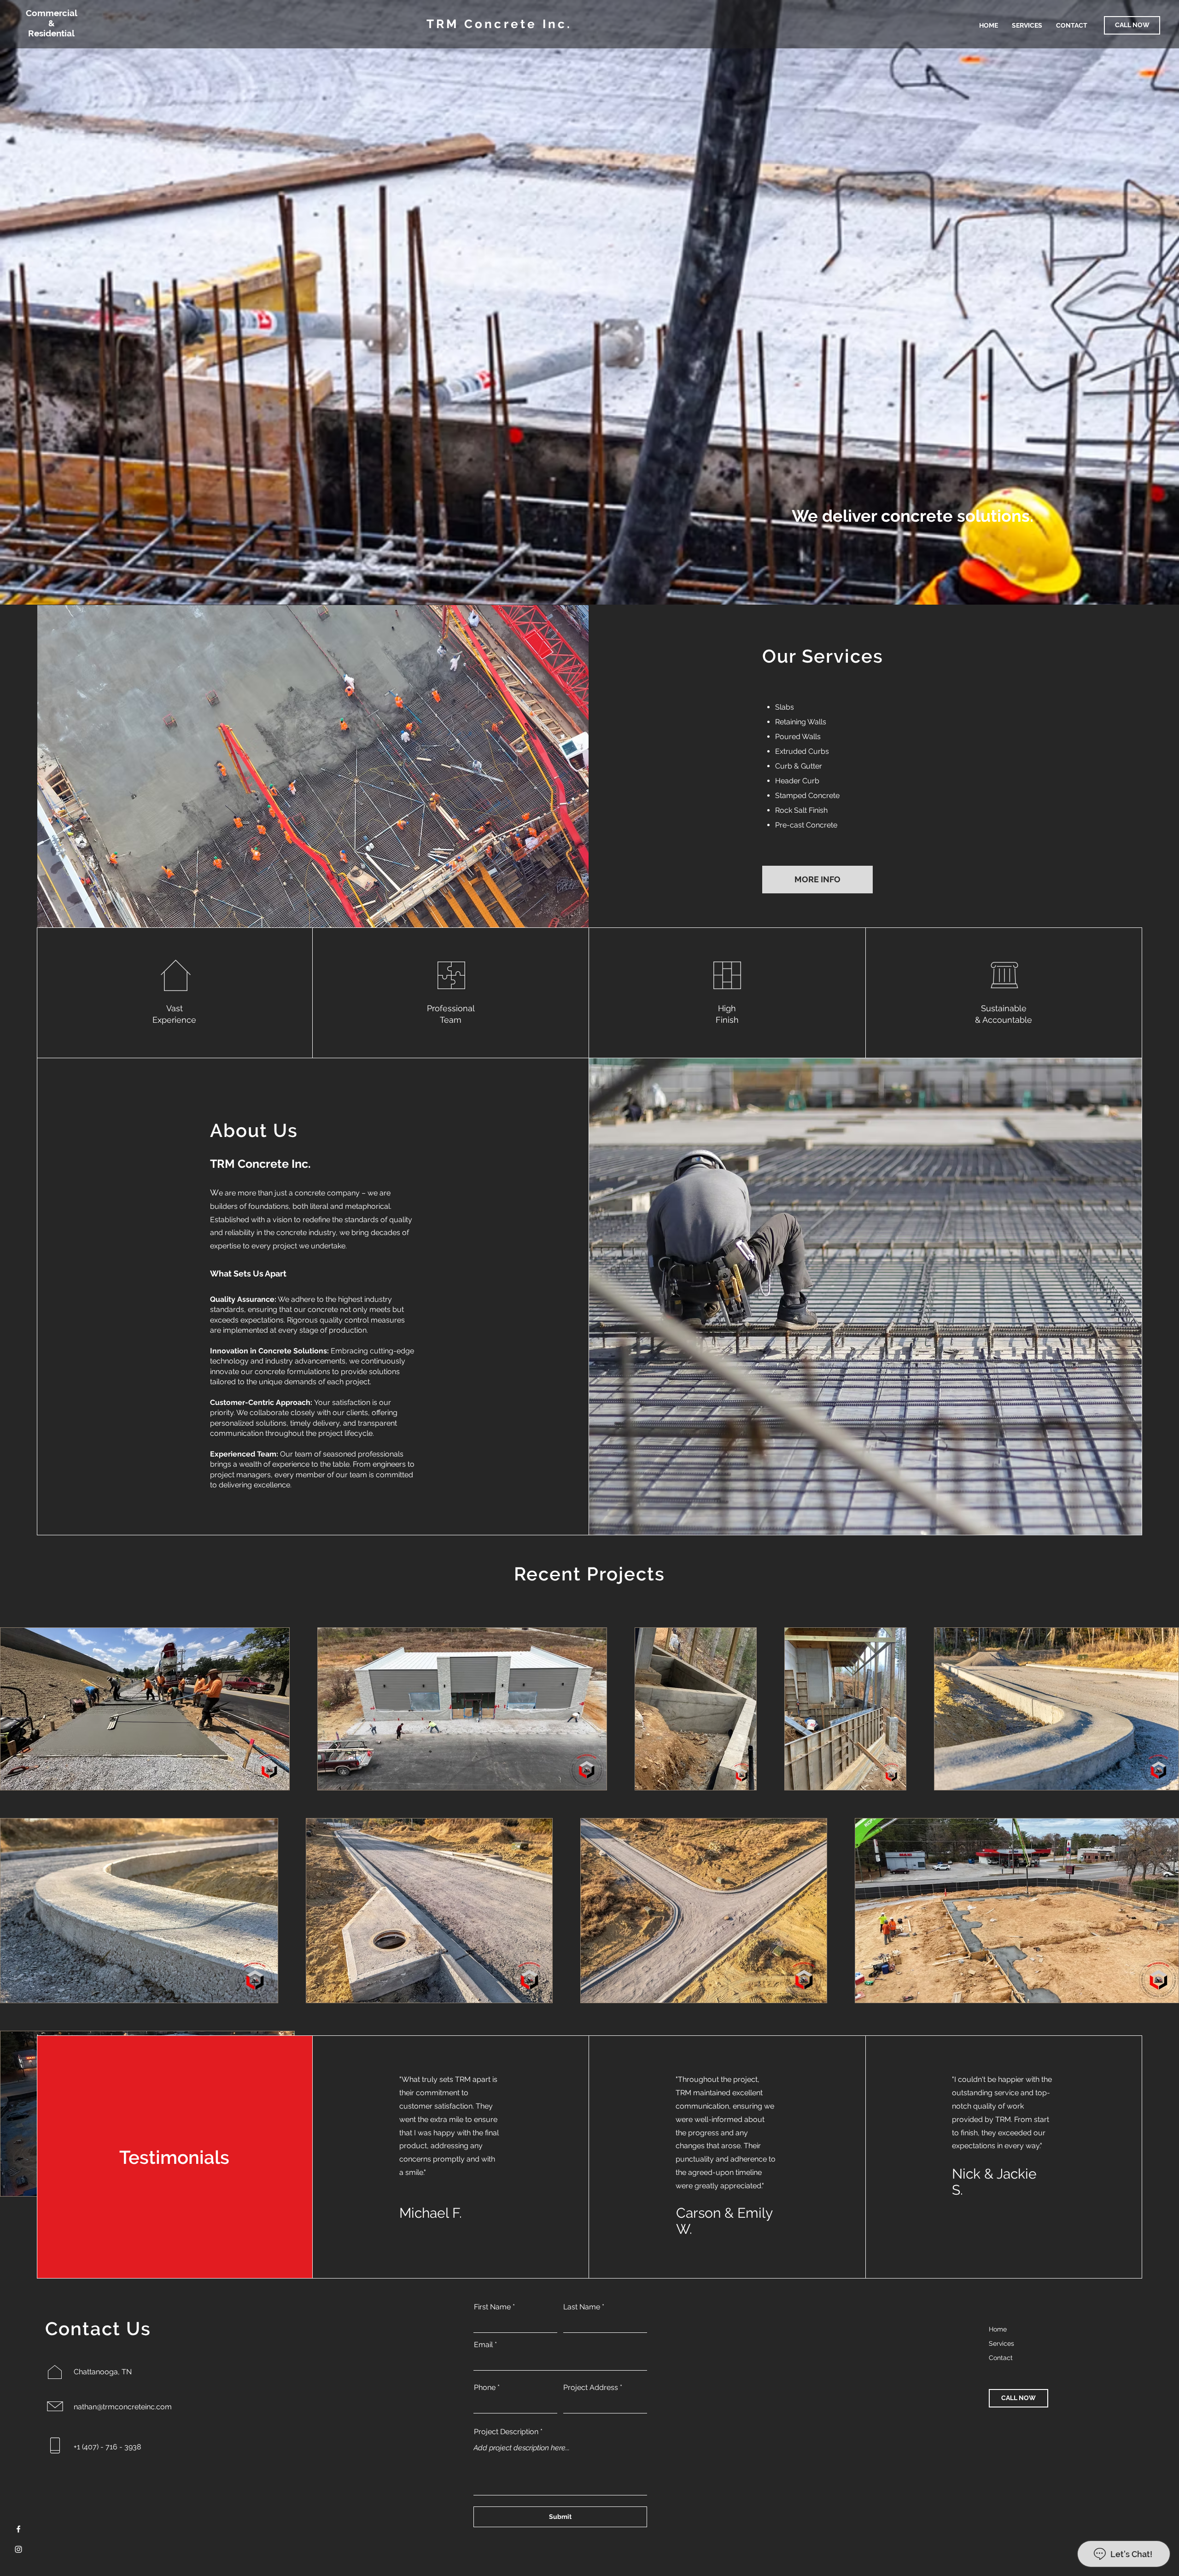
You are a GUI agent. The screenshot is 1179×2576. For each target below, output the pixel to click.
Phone (485, 2388)
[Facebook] (18, 2529)
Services (1001, 2343)
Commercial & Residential (52, 23)
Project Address (591, 2388)
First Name (492, 2307)
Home (998, 2329)
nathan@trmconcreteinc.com (123, 2407)
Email (483, 2345)
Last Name (582, 2307)
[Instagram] (18, 2549)
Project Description (506, 2432)
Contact (1001, 2358)
